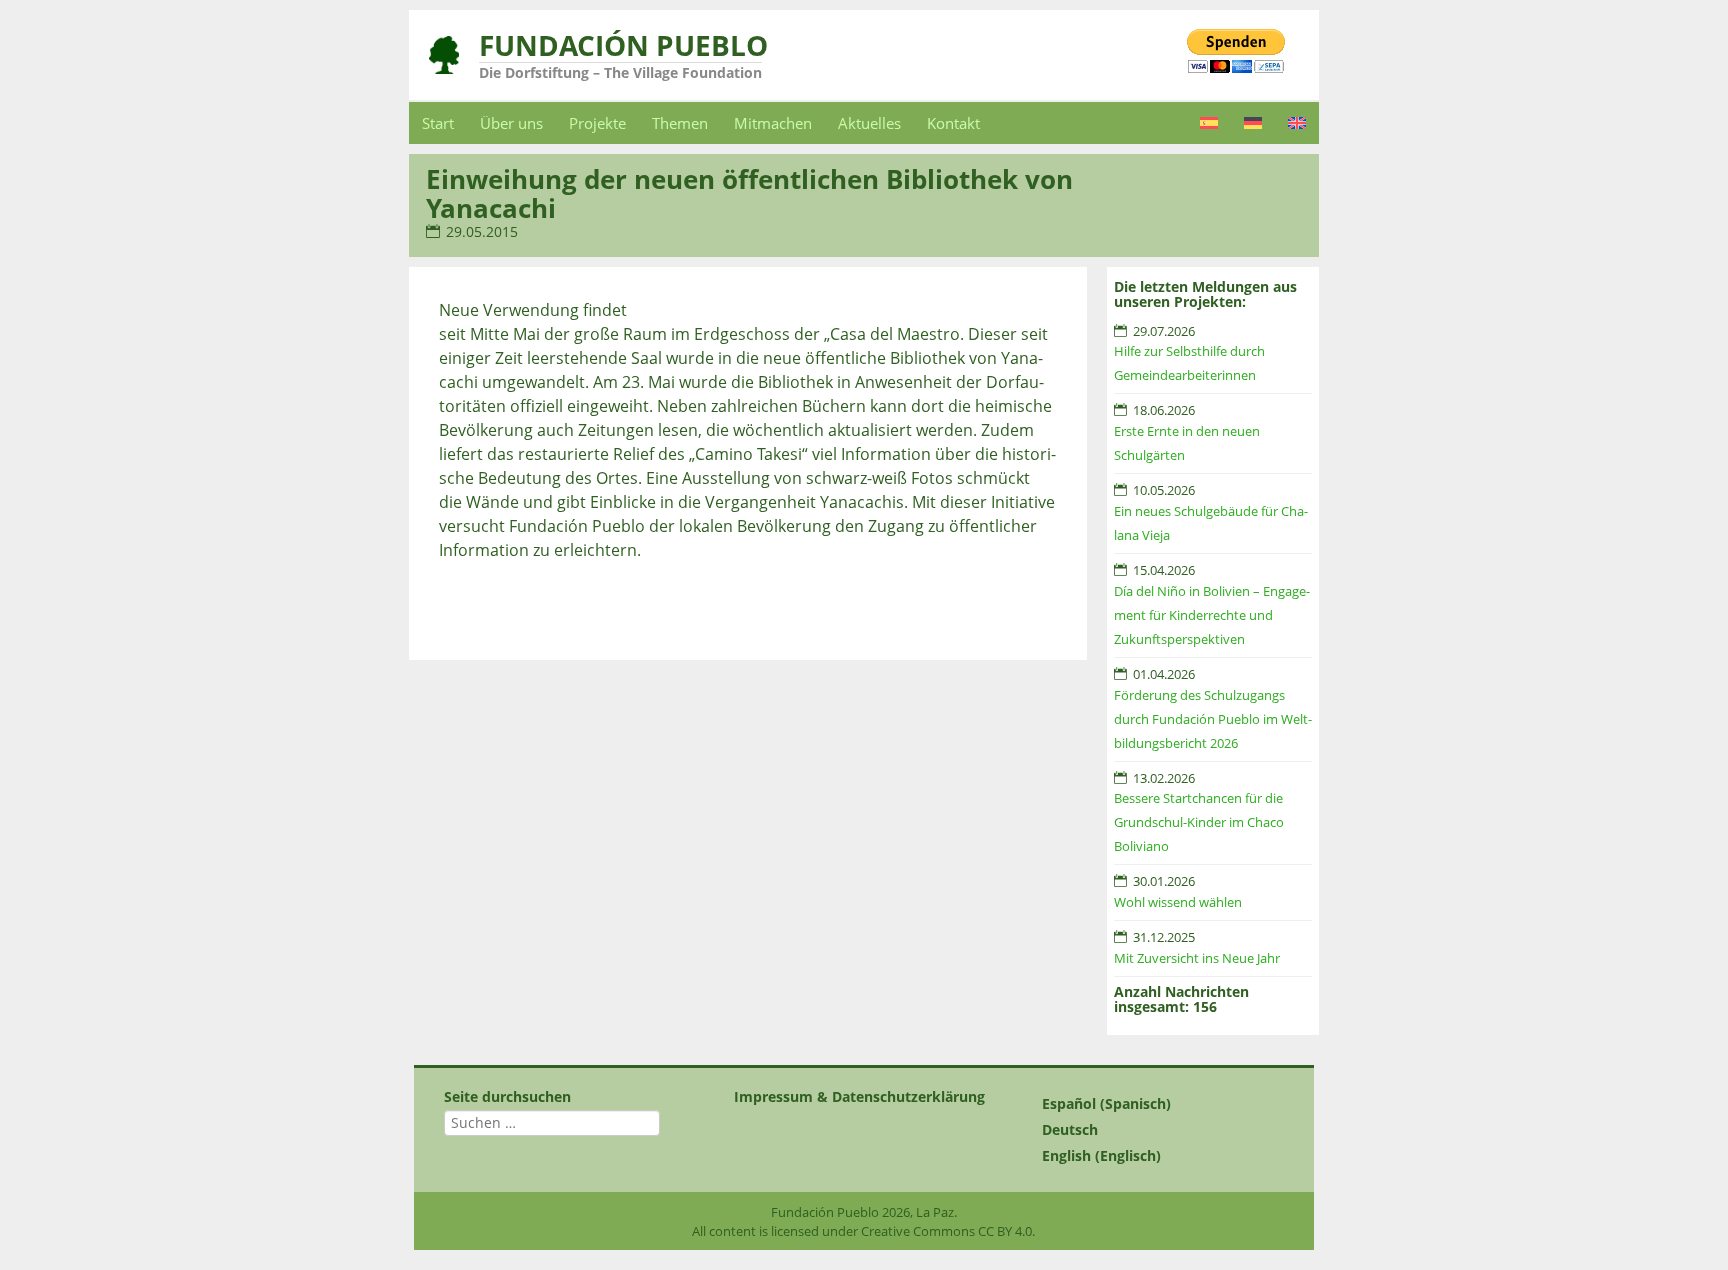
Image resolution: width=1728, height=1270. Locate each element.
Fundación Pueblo (623, 45)
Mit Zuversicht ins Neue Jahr (1197, 958)
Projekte (597, 123)
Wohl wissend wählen (1178, 902)
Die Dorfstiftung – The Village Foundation (620, 72)
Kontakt (953, 123)
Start (438, 123)
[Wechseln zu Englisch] (1297, 123)
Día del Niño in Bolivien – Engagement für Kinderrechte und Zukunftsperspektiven (1212, 615)
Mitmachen (773, 123)
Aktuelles (869, 123)
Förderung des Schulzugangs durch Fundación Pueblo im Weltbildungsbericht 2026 (1213, 719)
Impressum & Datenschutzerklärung (859, 1096)
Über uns (511, 123)
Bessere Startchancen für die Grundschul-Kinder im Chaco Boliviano (1199, 822)
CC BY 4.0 (1005, 1231)
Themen (680, 123)
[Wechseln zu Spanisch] (1209, 123)
